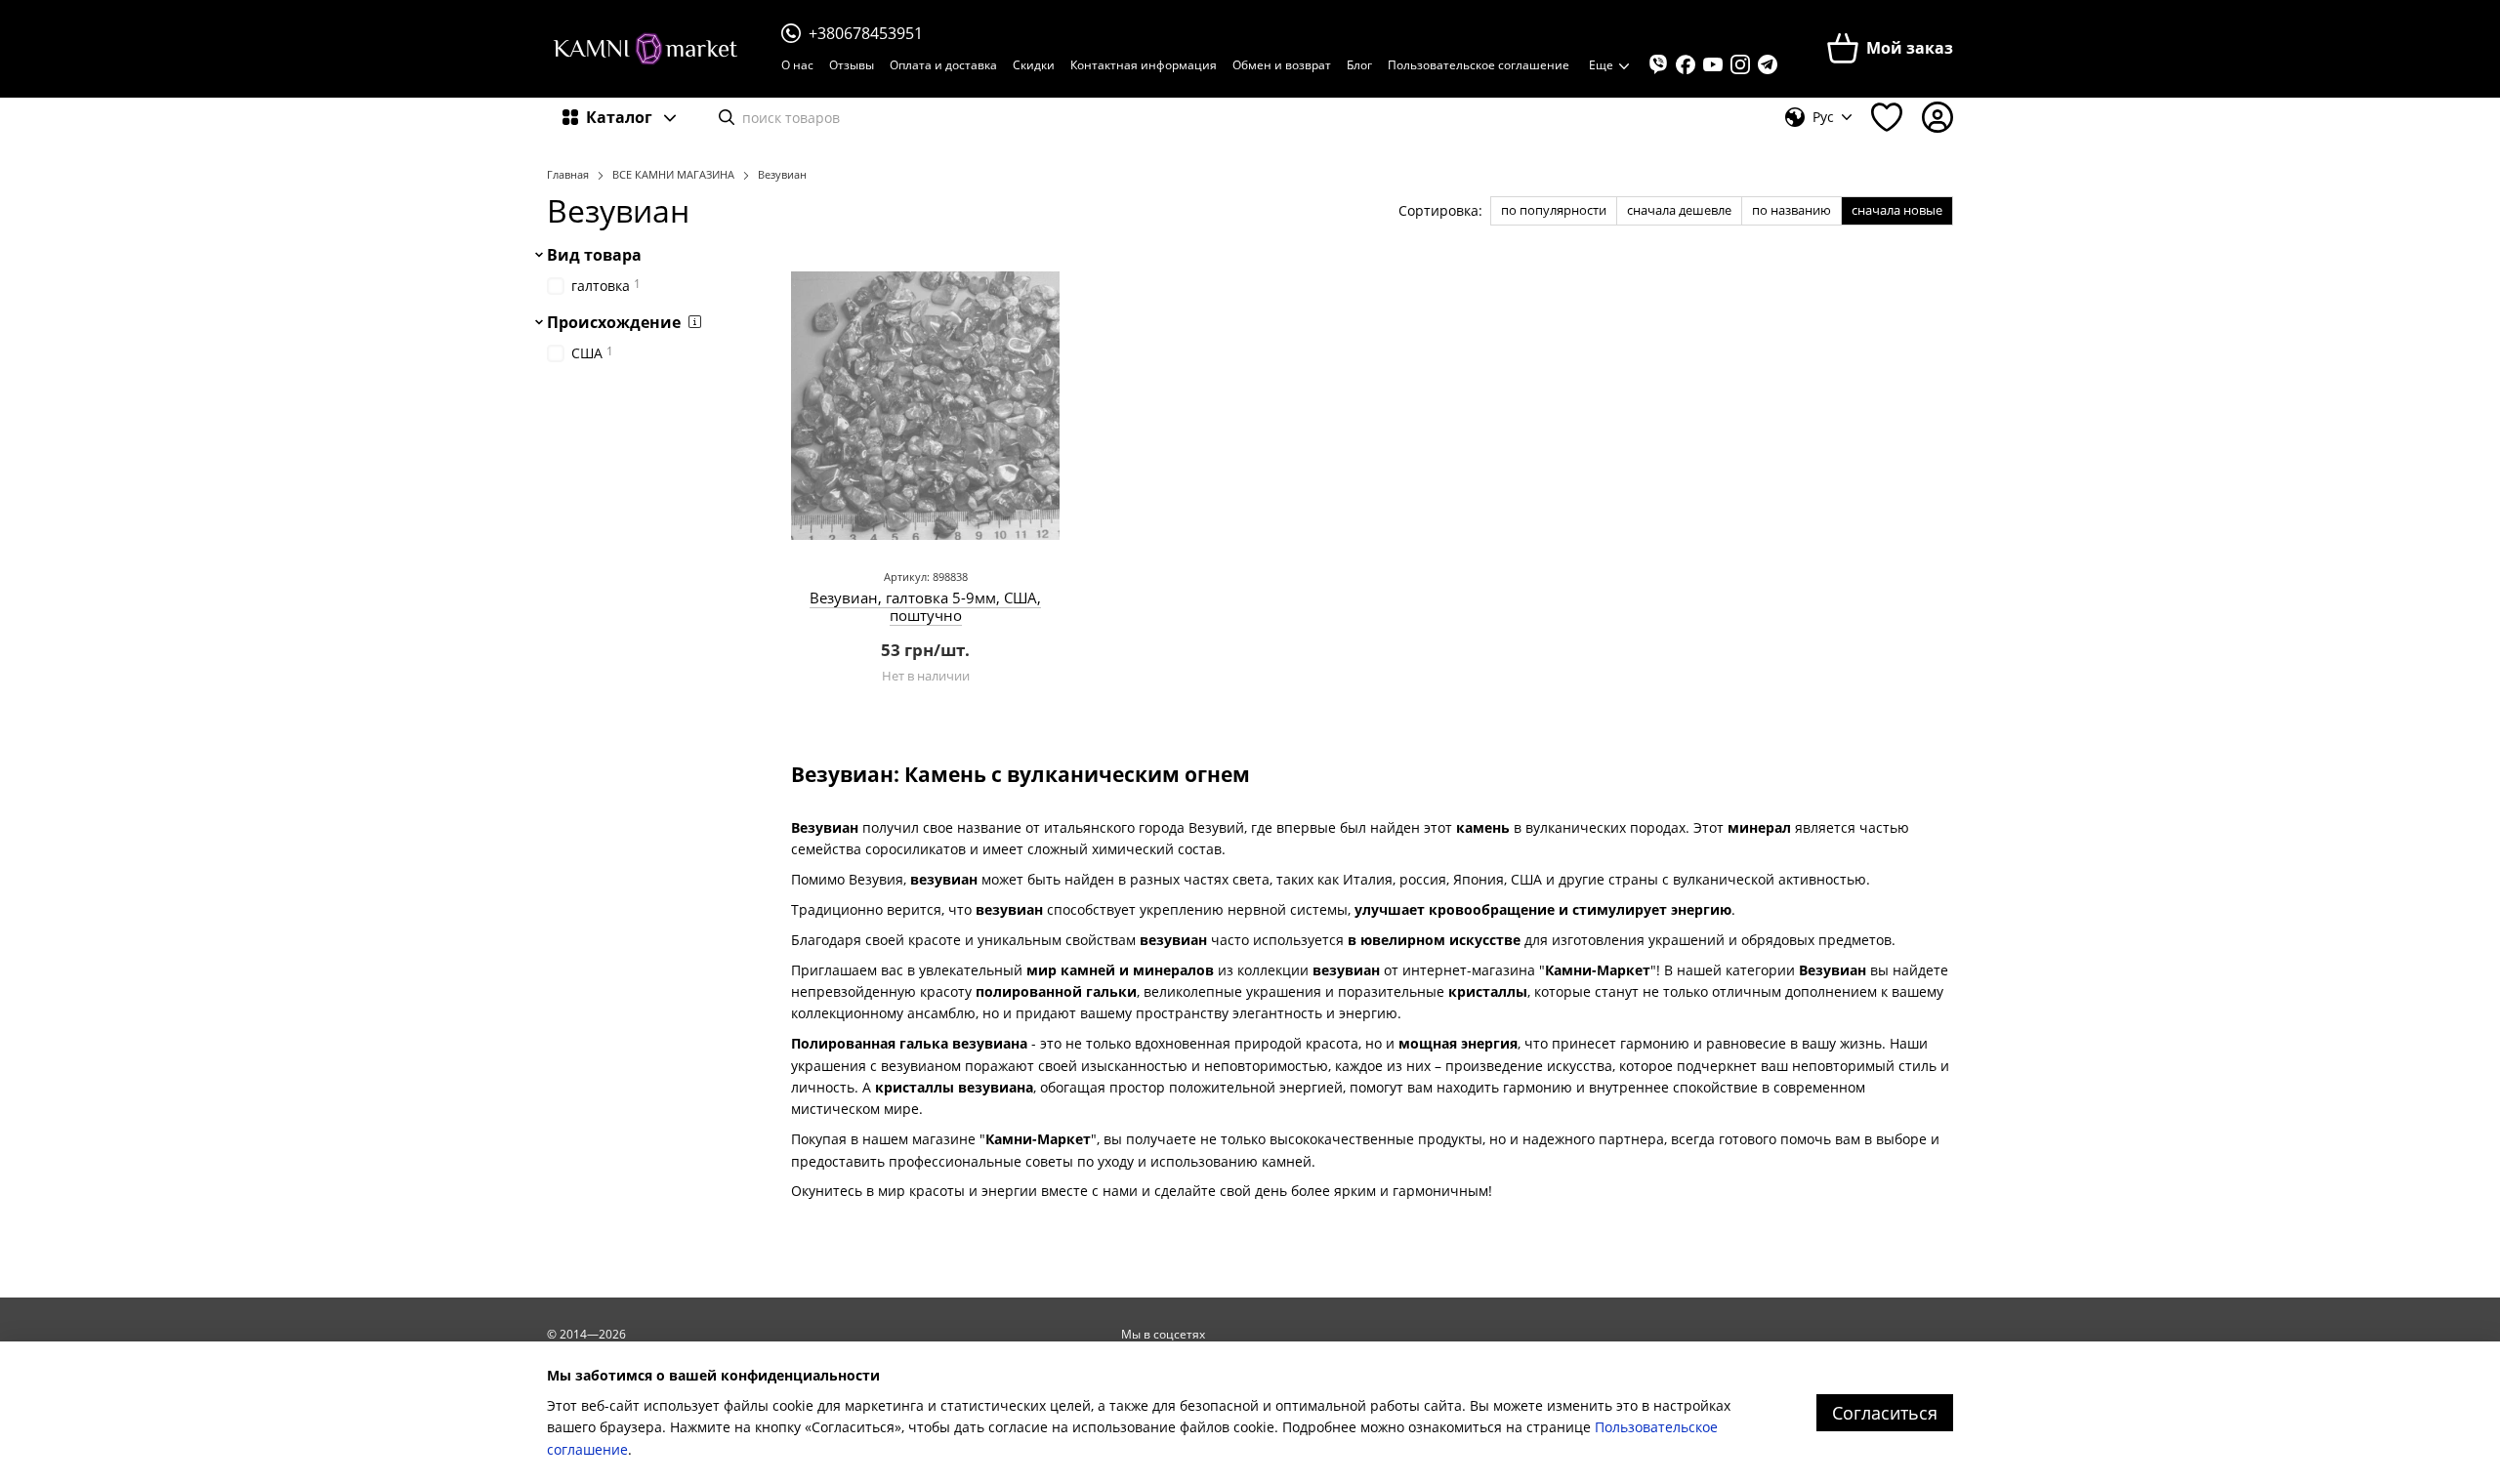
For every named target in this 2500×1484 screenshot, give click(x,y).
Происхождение (614, 322)
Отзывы (852, 65)
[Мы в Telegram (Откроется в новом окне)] (1768, 64)
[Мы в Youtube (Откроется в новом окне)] (1713, 64)
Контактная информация (1144, 65)
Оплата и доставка (943, 65)
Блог (1359, 65)
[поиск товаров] (727, 117)
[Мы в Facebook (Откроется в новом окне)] (1686, 64)
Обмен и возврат (1282, 65)
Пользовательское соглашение (1479, 65)
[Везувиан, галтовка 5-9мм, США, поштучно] (925, 406)
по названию (1792, 210)
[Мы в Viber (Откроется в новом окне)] (1658, 64)
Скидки (1034, 65)
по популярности (1554, 210)
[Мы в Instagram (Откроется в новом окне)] (1740, 64)
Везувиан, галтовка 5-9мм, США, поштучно (925, 606)
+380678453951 (866, 33)
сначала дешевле (1679, 210)
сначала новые (1897, 210)
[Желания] (1887, 117)
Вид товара (594, 255)
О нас (797, 65)
